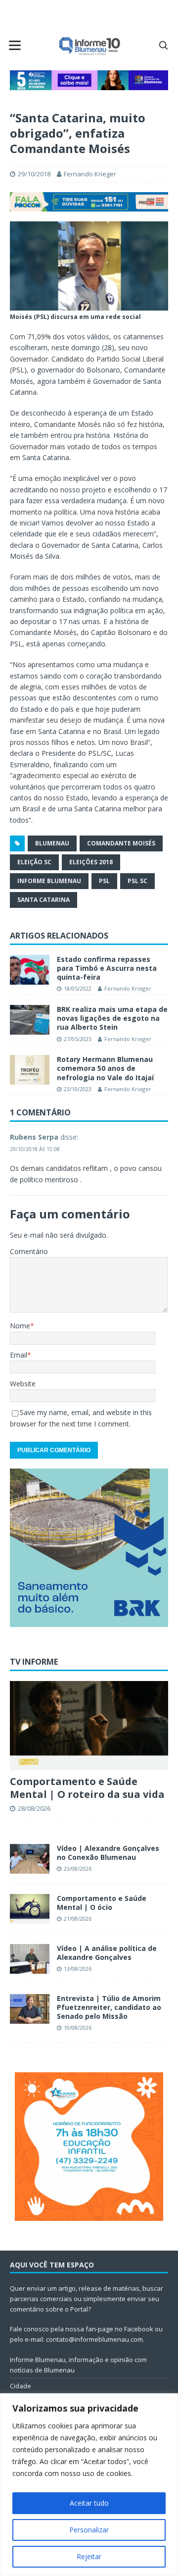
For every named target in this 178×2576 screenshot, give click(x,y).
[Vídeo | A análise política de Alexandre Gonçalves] (30, 1959)
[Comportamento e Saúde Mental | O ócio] (30, 1909)
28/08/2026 (34, 1808)
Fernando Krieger (90, 174)
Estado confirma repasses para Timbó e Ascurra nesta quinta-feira (107, 968)
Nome (20, 1326)
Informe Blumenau (49, 881)
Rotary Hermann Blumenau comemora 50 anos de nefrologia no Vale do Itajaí (105, 1068)
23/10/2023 (78, 1089)
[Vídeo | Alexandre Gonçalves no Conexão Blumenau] (30, 1859)
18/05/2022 (78, 988)
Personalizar (89, 2530)
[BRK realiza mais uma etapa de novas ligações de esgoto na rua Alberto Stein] (30, 1020)
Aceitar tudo (89, 2503)
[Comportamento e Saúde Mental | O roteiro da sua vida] (89, 1726)
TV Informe (34, 1662)
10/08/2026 (78, 2027)
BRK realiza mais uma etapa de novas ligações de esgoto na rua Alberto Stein (112, 1018)
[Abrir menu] (15, 45)
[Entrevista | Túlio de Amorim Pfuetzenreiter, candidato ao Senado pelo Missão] (30, 2009)
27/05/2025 (78, 1039)
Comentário (29, 1251)
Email (19, 1355)
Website (23, 1384)
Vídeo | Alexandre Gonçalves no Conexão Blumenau (108, 1853)
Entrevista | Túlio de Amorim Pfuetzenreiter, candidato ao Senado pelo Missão (109, 2007)
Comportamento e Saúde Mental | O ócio (102, 1903)
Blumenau (52, 843)
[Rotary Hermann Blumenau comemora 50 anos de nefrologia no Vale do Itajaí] (30, 1070)
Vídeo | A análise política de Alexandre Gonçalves (107, 1953)
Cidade (21, 2386)
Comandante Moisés (121, 843)
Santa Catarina (44, 900)
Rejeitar (89, 2556)
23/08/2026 (78, 1868)
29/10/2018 (34, 174)
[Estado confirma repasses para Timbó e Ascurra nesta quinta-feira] (30, 970)
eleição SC (34, 862)
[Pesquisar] (163, 45)
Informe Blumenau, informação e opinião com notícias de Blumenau (78, 2365)
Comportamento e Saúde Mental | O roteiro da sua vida (87, 1788)
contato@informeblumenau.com (94, 2339)
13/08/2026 (78, 1969)
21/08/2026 (78, 1919)
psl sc (137, 881)
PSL (104, 881)
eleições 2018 (91, 862)
